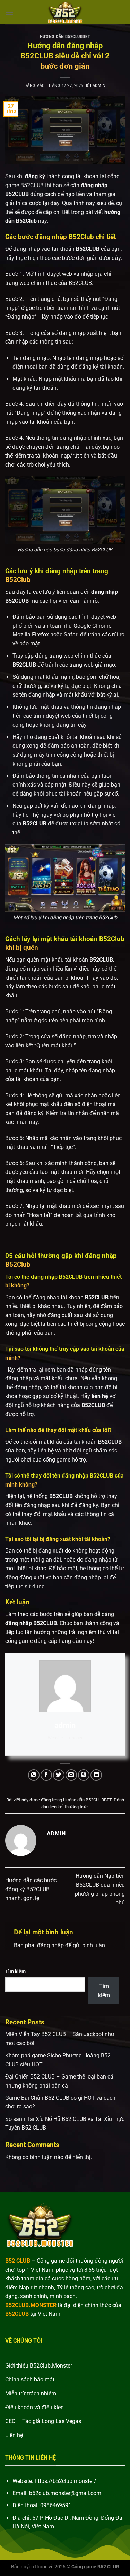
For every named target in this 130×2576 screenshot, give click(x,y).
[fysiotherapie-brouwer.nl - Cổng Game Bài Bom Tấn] (65, 12)
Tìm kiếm (15, 1972)
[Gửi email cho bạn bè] (71, 1775)
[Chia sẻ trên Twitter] (59, 1775)
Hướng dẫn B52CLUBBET (65, 37)
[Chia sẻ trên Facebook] (46, 1775)
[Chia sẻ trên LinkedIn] (96, 1775)
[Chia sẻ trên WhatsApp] (34, 1775)
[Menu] (9, 12)
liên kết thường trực (69, 1807)
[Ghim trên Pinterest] (84, 1775)
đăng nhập (50, 1945)
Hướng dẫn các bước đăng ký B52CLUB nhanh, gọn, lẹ (31, 1889)
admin (99, 86)
